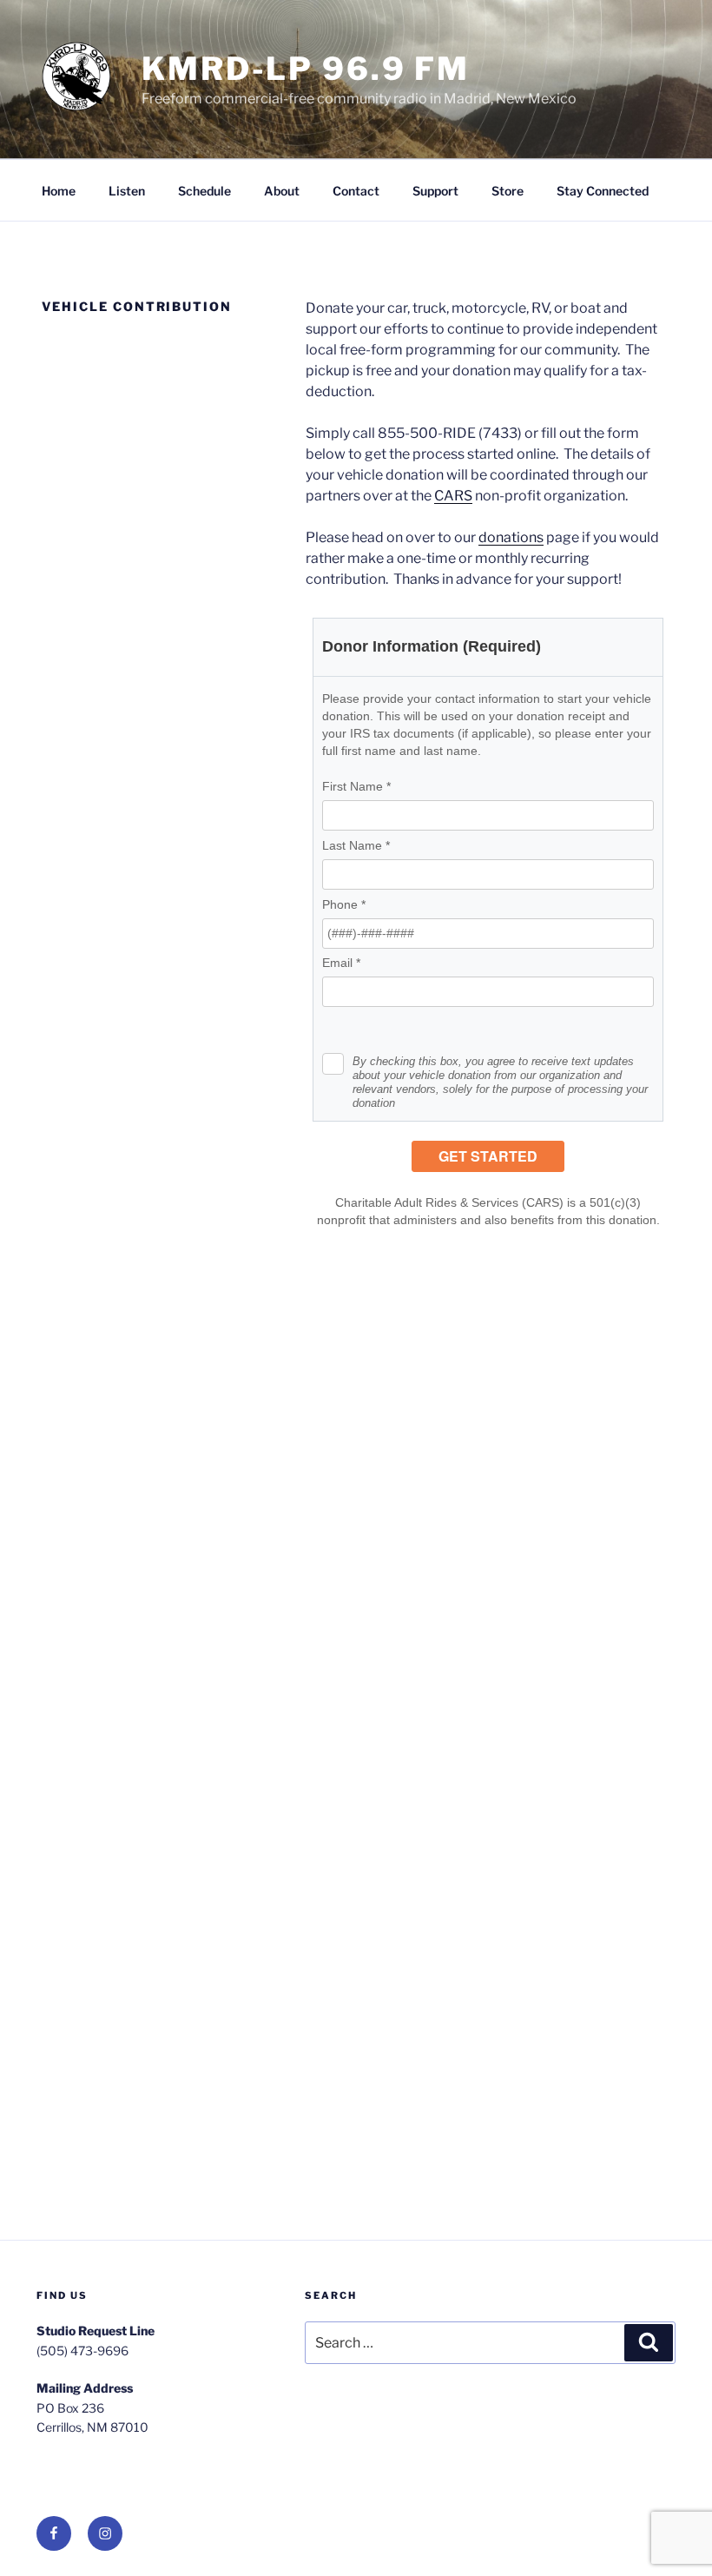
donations (511, 537)
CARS (453, 496)
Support (435, 191)
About (282, 191)
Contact (356, 191)
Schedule (204, 191)
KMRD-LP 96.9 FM (306, 69)
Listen (127, 191)
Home (59, 191)
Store (508, 191)
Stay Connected (603, 191)
